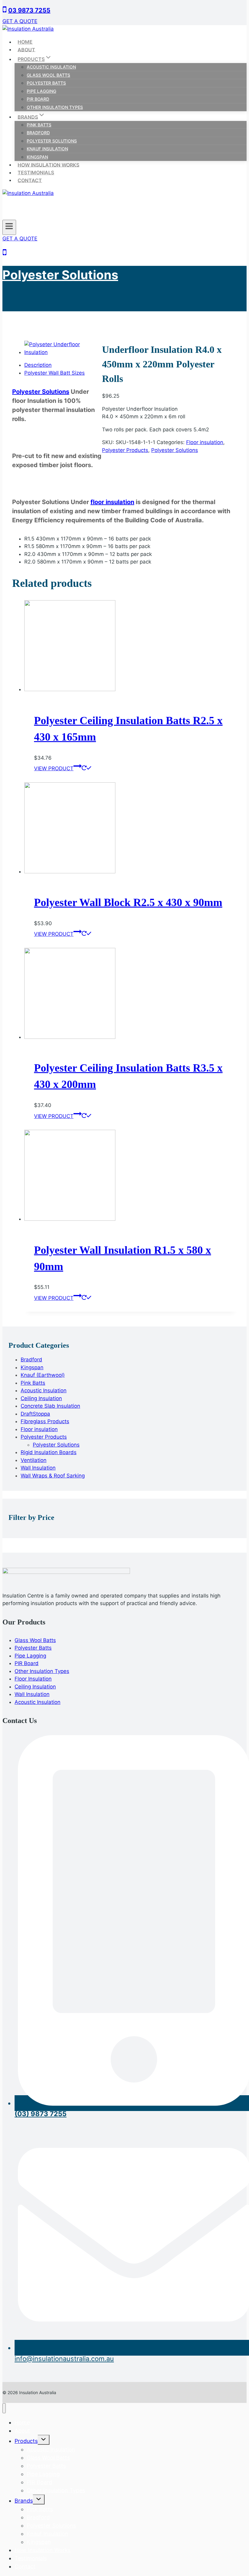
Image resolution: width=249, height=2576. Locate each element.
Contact (30, 180)
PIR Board (38, 99)
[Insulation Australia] (28, 29)
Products (26, 2441)
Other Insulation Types (55, 107)
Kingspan (37, 157)
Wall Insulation (32, 1694)
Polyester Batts (46, 83)
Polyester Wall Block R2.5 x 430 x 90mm (128, 902)
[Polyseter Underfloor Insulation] (61, 352)
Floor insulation (205, 442)
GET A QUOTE (20, 21)
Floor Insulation (33, 1679)
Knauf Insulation (47, 149)
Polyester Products (125, 450)
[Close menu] (4, 2408)
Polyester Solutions (52, 141)
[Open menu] (9, 227)
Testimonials (36, 172)
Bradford (38, 133)
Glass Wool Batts (48, 75)
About (26, 49)
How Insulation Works (48, 165)
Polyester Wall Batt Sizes (55, 373)
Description (38, 365)
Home (25, 42)
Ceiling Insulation (35, 1687)
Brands (24, 2501)
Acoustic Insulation (51, 67)
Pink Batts (39, 125)
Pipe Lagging (41, 91)
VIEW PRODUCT (54, 768)
